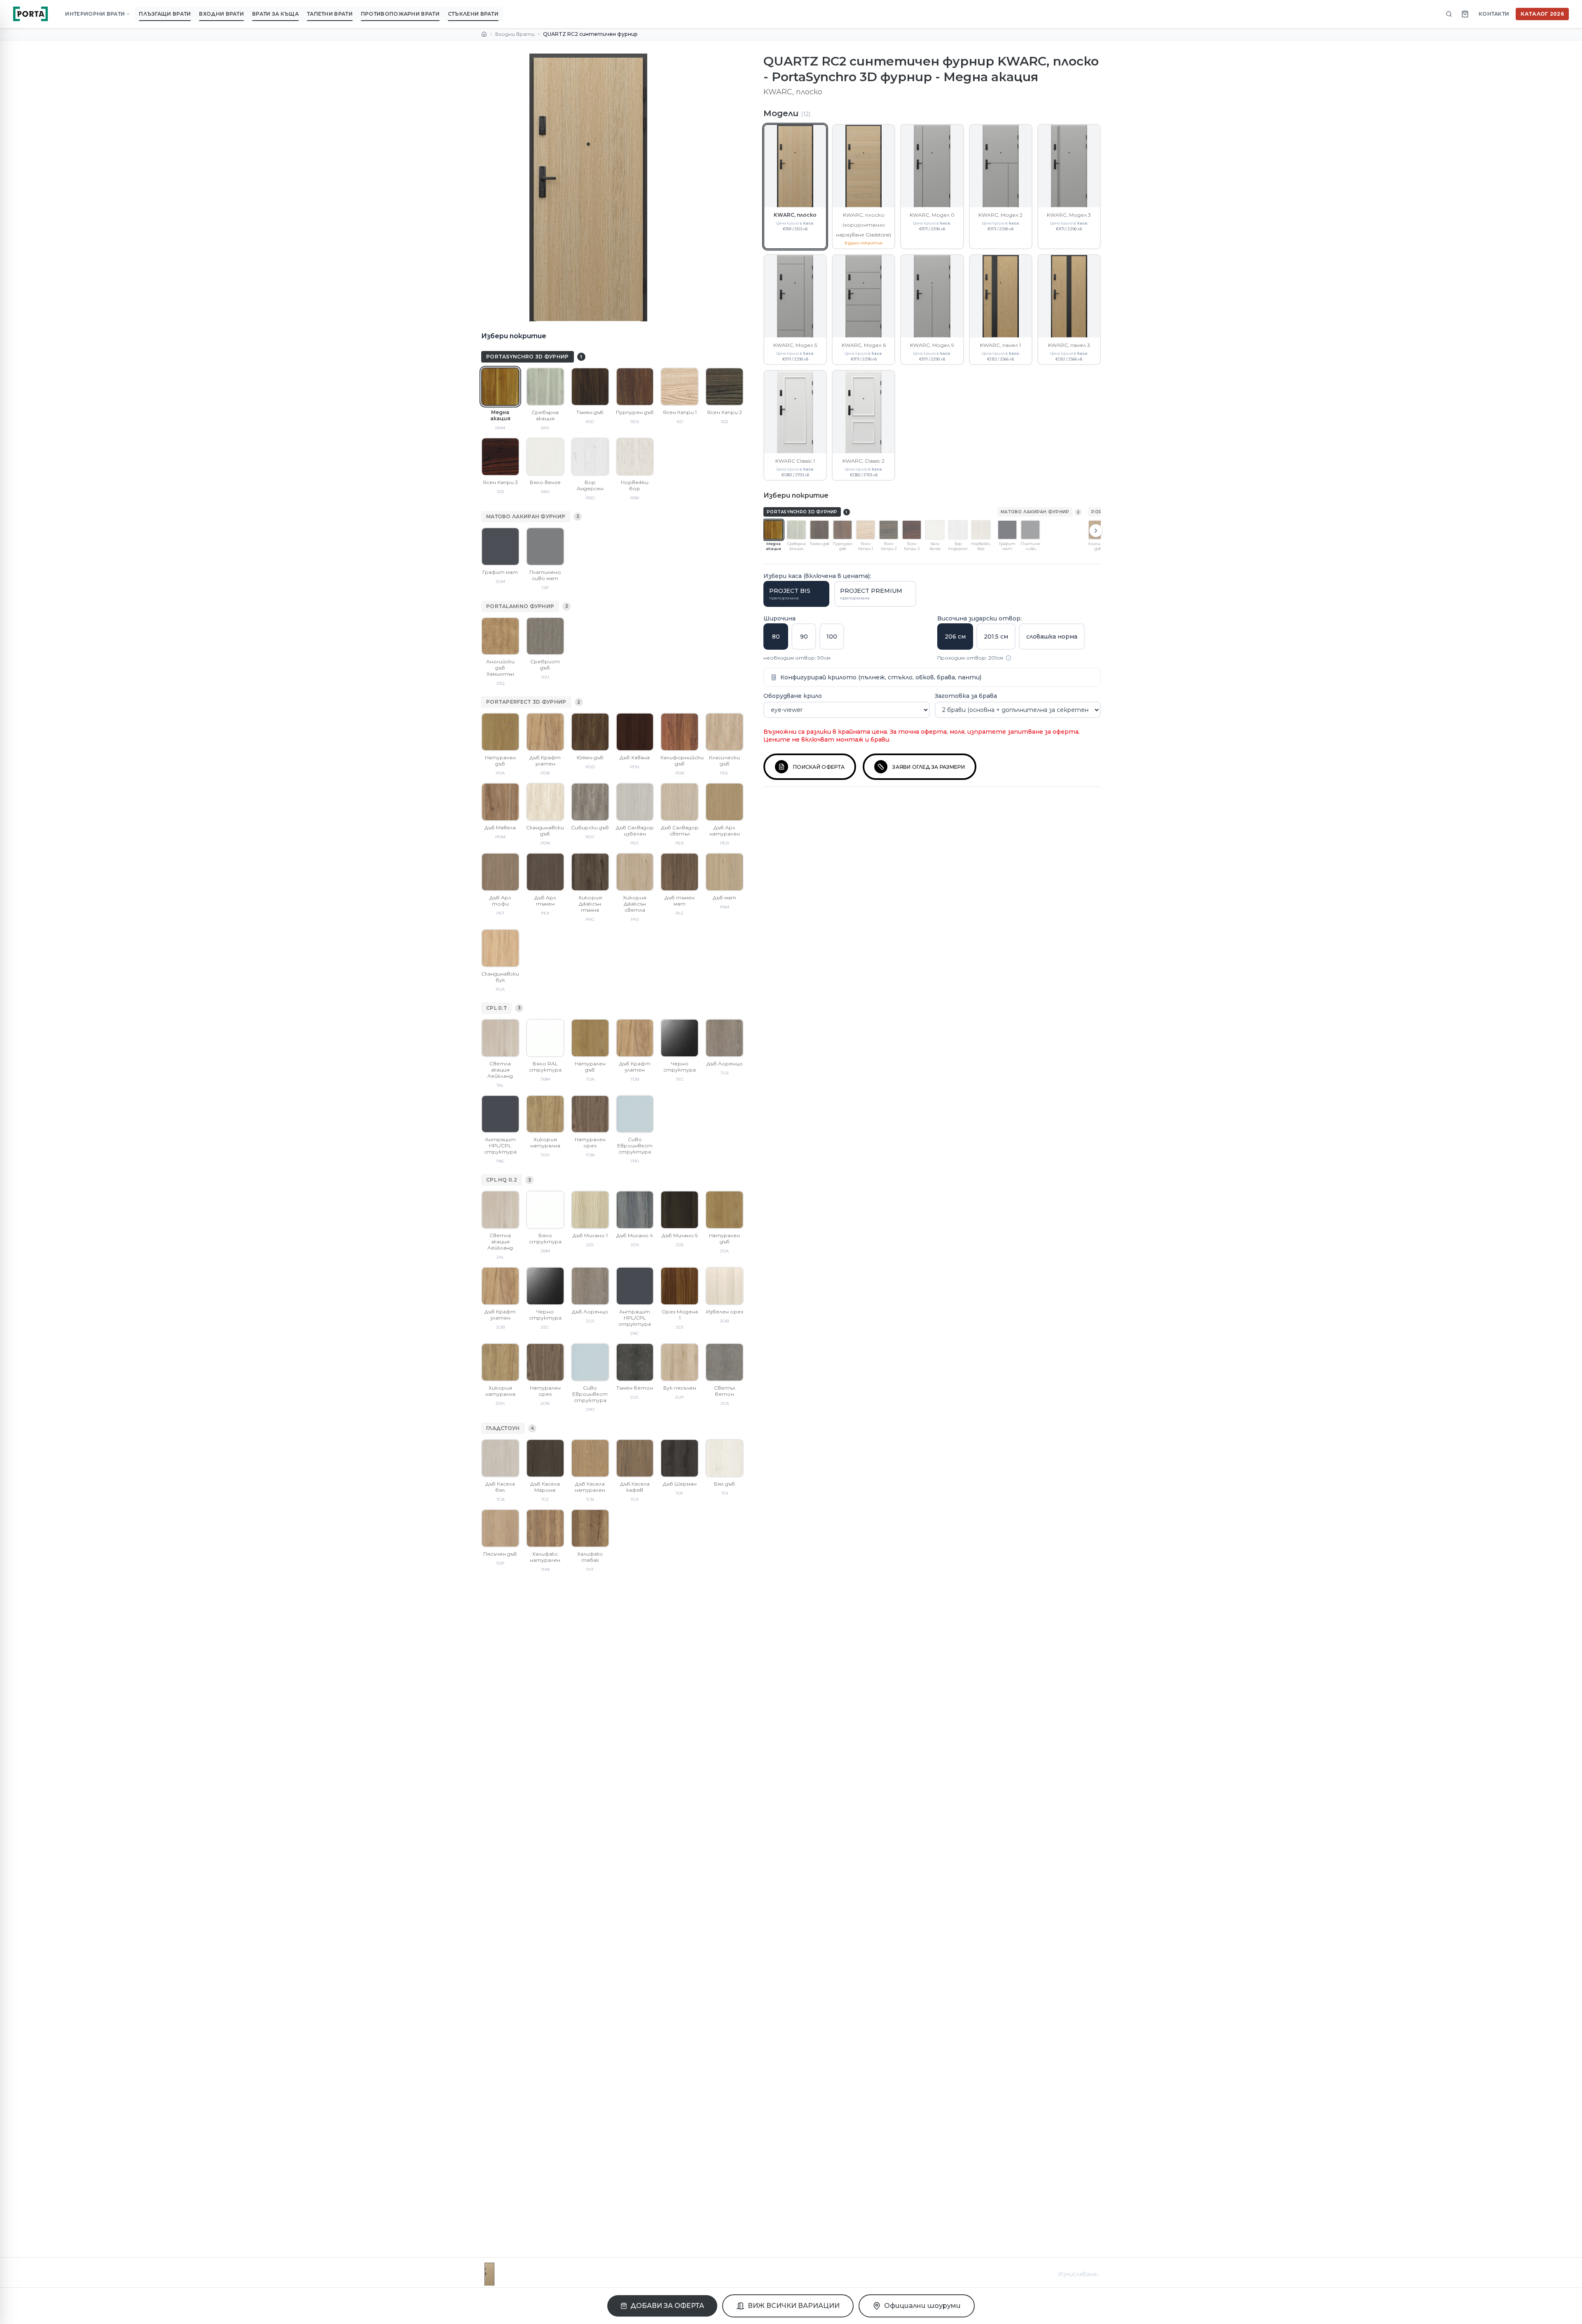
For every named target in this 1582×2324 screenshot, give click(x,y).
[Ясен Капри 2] (724, 387)
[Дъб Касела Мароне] (545, 1458)
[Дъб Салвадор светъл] (680, 802)
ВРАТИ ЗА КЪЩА (275, 14)
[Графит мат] (500, 546)
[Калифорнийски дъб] (680, 732)
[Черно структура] (680, 1038)
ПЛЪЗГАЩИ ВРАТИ (165, 14)
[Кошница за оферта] (1465, 14)
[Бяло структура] (545, 1210)
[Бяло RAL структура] (545, 1038)
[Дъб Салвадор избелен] (635, 802)
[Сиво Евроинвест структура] (635, 1114)
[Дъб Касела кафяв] (635, 1458)
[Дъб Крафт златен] (545, 732)
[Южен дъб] (590, 732)
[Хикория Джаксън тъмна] (590, 872)
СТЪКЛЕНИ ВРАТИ (473, 14)
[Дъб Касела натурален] (590, 1458)
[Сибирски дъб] (590, 802)
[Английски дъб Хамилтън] (500, 636)
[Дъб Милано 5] (680, 1210)
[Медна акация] (500, 387)
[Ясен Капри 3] (500, 457)
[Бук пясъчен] (680, 1362)
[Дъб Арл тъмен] (545, 872)
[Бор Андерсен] (590, 457)
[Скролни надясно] (1096, 531)
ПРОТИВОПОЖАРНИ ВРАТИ (400, 14)
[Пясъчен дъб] (500, 1528)
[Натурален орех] (590, 1114)
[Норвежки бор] (635, 457)
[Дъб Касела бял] (500, 1458)
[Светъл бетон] (724, 1362)
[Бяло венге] (545, 457)
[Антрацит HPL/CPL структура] (500, 1114)
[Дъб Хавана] (635, 732)
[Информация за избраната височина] (1009, 658)
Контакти (1494, 14)
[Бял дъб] (724, 1458)
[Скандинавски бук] (500, 948)
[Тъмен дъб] (590, 387)
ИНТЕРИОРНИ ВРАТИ (95, 14)
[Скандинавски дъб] (545, 802)
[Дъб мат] (724, 872)
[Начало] (484, 34)
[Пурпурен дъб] (635, 387)
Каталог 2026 (1542, 14)
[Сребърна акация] (545, 387)
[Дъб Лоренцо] (724, 1038)
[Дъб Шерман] (680, 1458)
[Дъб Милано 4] (635, 1210)
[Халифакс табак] (590, 1528)
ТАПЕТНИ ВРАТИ (330, 14)
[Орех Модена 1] (680, 1286)
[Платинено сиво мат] (545, 546)
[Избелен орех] (724, 1286)
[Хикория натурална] (545, 1114)
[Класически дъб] (724, 732)
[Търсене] (1449, 14)
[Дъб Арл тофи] (500, 872)
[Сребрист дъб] (545, 636)
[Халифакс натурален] (545, 1528)
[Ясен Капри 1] (680, 387)
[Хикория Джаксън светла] (635, 872)
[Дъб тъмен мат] (680, 872)
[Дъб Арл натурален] (724, 802)
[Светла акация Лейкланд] (500, 1038)
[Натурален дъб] (500, 732)
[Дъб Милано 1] (590, 1210)
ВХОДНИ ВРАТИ (221, 14)
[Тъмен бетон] (635, 1362)
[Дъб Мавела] (500, 802)
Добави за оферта (667, 2306)
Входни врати (515, 34)
